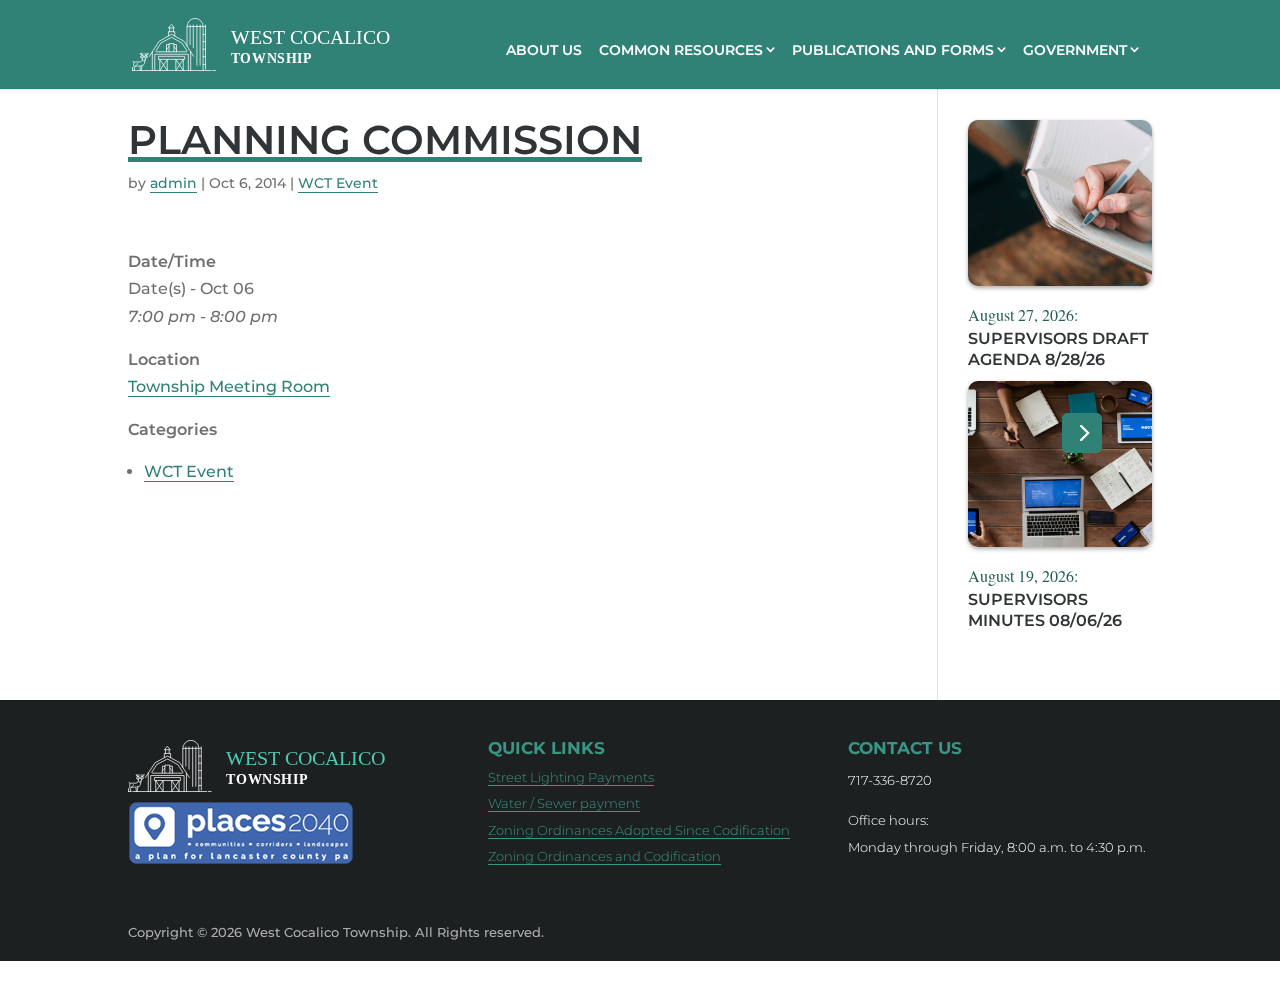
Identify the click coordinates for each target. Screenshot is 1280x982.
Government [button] (1075, 50)
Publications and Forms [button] (893, 50)
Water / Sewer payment (564, 803)
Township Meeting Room (229, 386)
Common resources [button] (681, 50)
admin (173, 183)
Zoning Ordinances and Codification (604, 856)
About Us (544, 50)
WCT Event (338, 183)
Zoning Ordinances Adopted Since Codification (639, 830)
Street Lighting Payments (571, 777)
